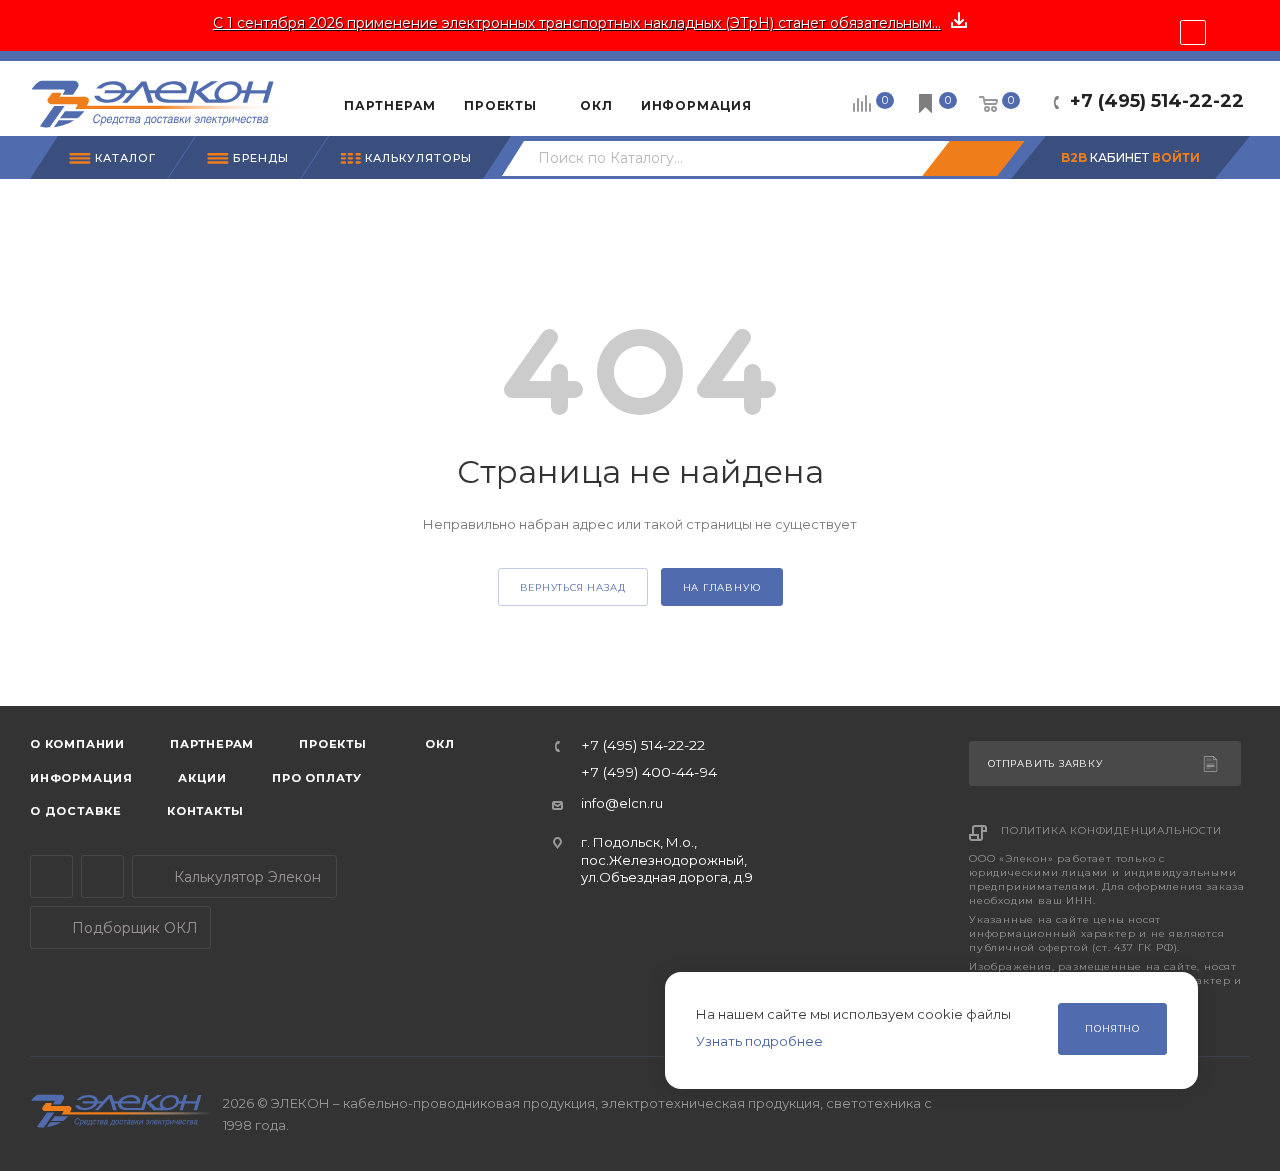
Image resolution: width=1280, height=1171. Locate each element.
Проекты (333, 744)
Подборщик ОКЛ (133, 928)
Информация (81, 778)
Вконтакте (102, 876)
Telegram (51, 876)
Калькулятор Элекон (245, 877)
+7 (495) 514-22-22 (1157, 101)
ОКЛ (438, 744)
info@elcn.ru (622, 803)
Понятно (1112, 1028)
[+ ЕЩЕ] (796, 98)
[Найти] (973, 158)
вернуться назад (573, 587)
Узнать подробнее (759, 1041)
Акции (202, 778)
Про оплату (317, 778)
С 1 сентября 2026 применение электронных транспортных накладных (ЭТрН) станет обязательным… (577, 23)
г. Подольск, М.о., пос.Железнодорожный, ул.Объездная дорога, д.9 (667, 859)
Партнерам (212, 744)
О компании (77, 744)
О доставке (76, 811)
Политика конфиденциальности (1111, 830)
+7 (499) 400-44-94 (649, 773)
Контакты (205, 811)
